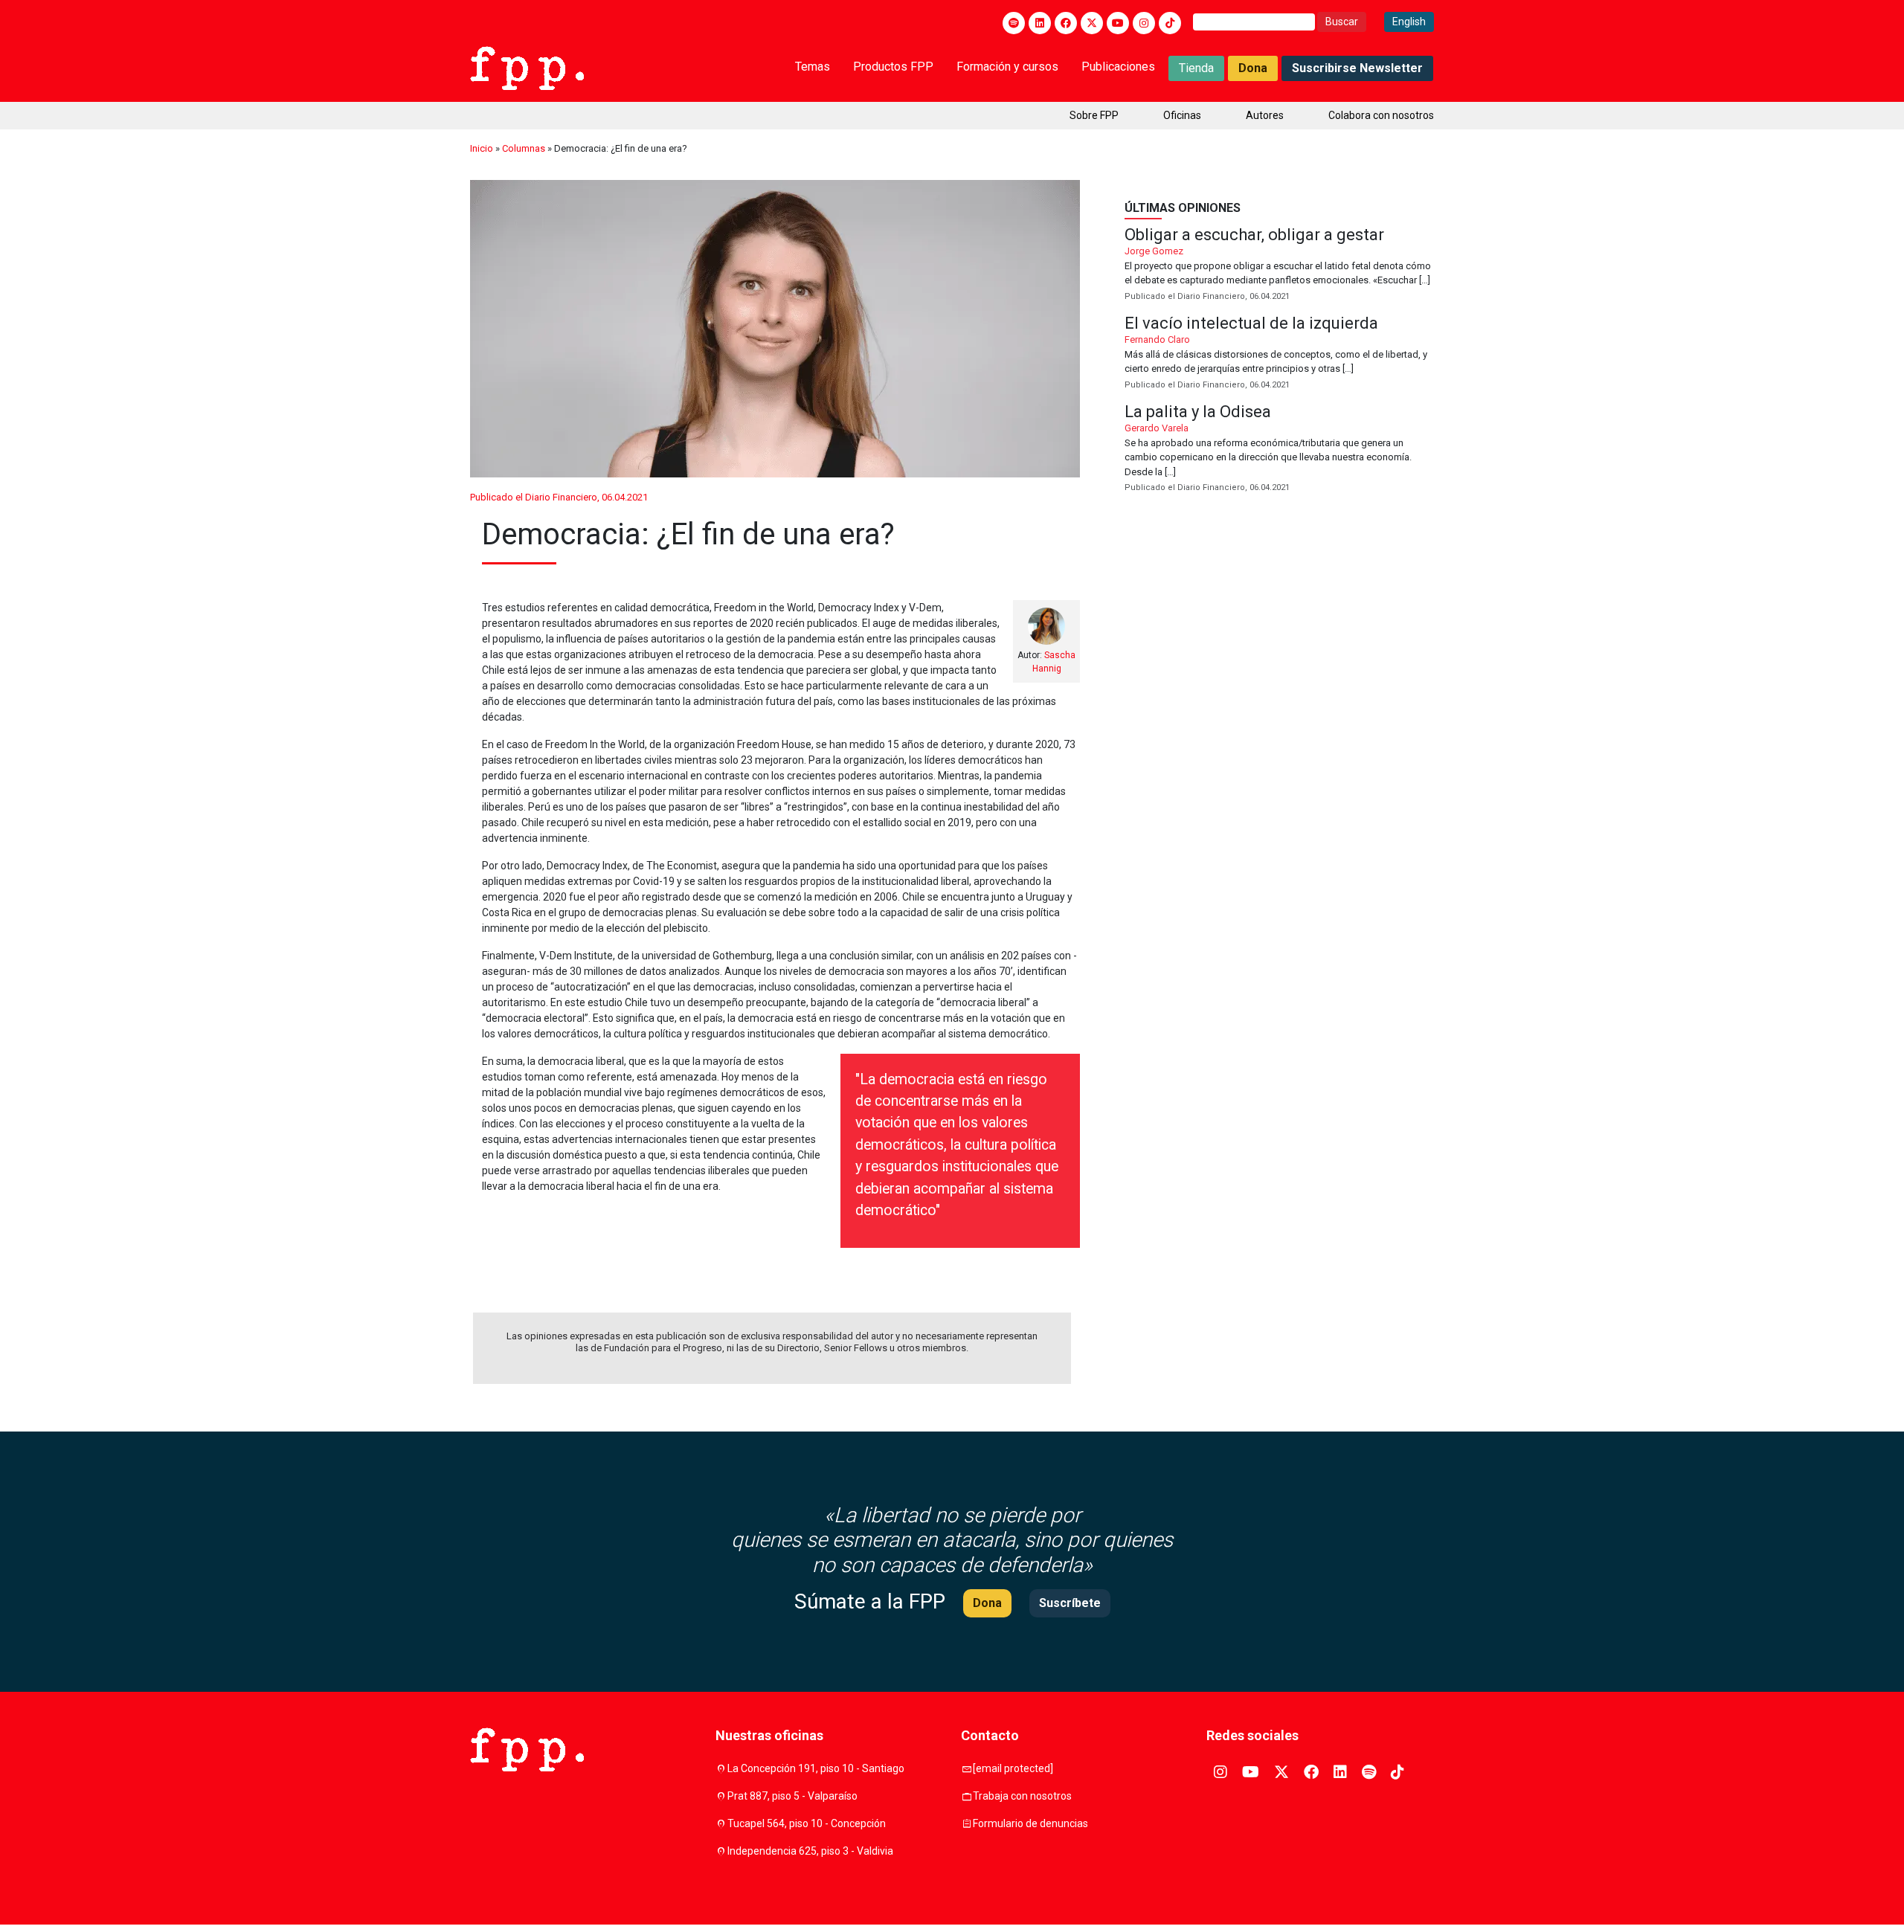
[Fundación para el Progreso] (527, 67)
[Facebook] (1066, 23)
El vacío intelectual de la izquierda (1279, 354)
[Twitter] (1092, 23)
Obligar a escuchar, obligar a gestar (1279, 265)
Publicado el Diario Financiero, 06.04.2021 (559, 497)
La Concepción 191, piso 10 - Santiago (816, 1768)
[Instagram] (1144, 23)
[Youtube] (1118, 23)
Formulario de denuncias (1030, 1823)
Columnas (524, 148)
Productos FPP (893, 67)
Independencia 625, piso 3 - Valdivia (810, 1851)
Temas (813, 67)
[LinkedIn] (1040, 23)
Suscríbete (1070, 1603)
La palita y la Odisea (1279, 450)
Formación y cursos (1007, 67)
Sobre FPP (1094, 115)
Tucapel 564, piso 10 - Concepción (807, 1823)
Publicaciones (1118, 67)
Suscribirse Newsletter (1357, 68)
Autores (1265, 115)
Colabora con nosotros (1381, 115)
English (1409, 22)
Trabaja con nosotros (1022, 1796)
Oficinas (1182, 115)
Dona (1253, 68)
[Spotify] (1014, 23)
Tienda (1196, 68)
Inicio (482, 148)
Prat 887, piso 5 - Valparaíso (792, 1796)
